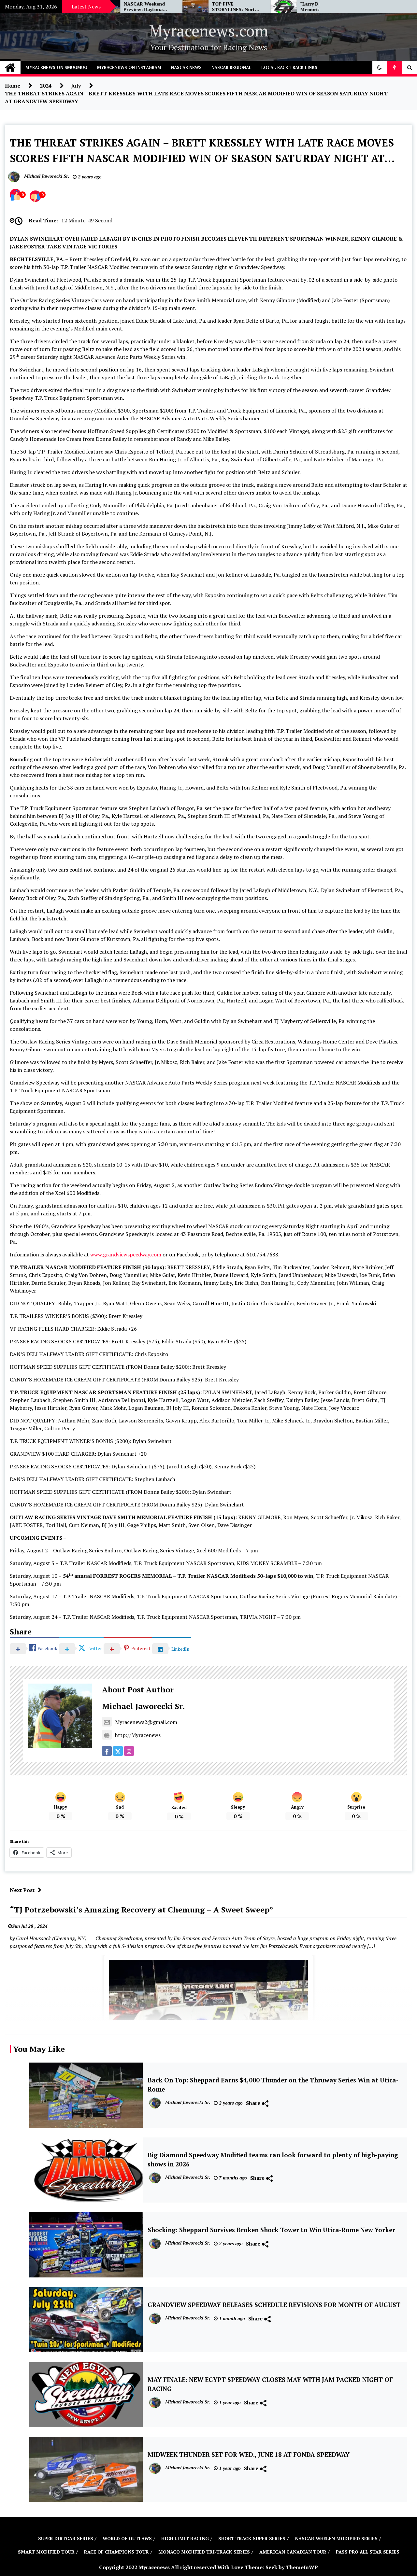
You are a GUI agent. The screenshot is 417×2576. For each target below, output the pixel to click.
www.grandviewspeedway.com (126, 1254)
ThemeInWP (302, 2567)
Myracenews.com (209, 31)
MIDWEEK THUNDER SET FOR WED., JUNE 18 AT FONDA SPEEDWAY (249, 2455)
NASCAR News (186, 67)
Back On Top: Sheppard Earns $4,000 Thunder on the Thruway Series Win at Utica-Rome (273, 2085)
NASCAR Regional (231, 67)
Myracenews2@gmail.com (146, 1722)
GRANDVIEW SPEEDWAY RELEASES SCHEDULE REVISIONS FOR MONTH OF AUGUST (274, 2305)
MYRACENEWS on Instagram (129, 67)
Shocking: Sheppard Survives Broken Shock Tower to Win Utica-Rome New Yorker (271, 2230)
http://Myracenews (138, 1735)
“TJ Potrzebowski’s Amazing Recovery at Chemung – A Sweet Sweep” (142, 1910)
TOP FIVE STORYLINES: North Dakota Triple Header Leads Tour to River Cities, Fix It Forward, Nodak (171, 7)
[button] (380, 67)
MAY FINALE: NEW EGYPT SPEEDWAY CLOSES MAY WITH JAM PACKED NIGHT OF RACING (270, 2384)
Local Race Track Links (289, 67)
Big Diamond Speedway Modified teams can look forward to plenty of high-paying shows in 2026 (273, 2160)
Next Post (22, 1890)
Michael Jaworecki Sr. (143, 1706)
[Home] (10, 67)
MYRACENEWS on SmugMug (56, 67)
